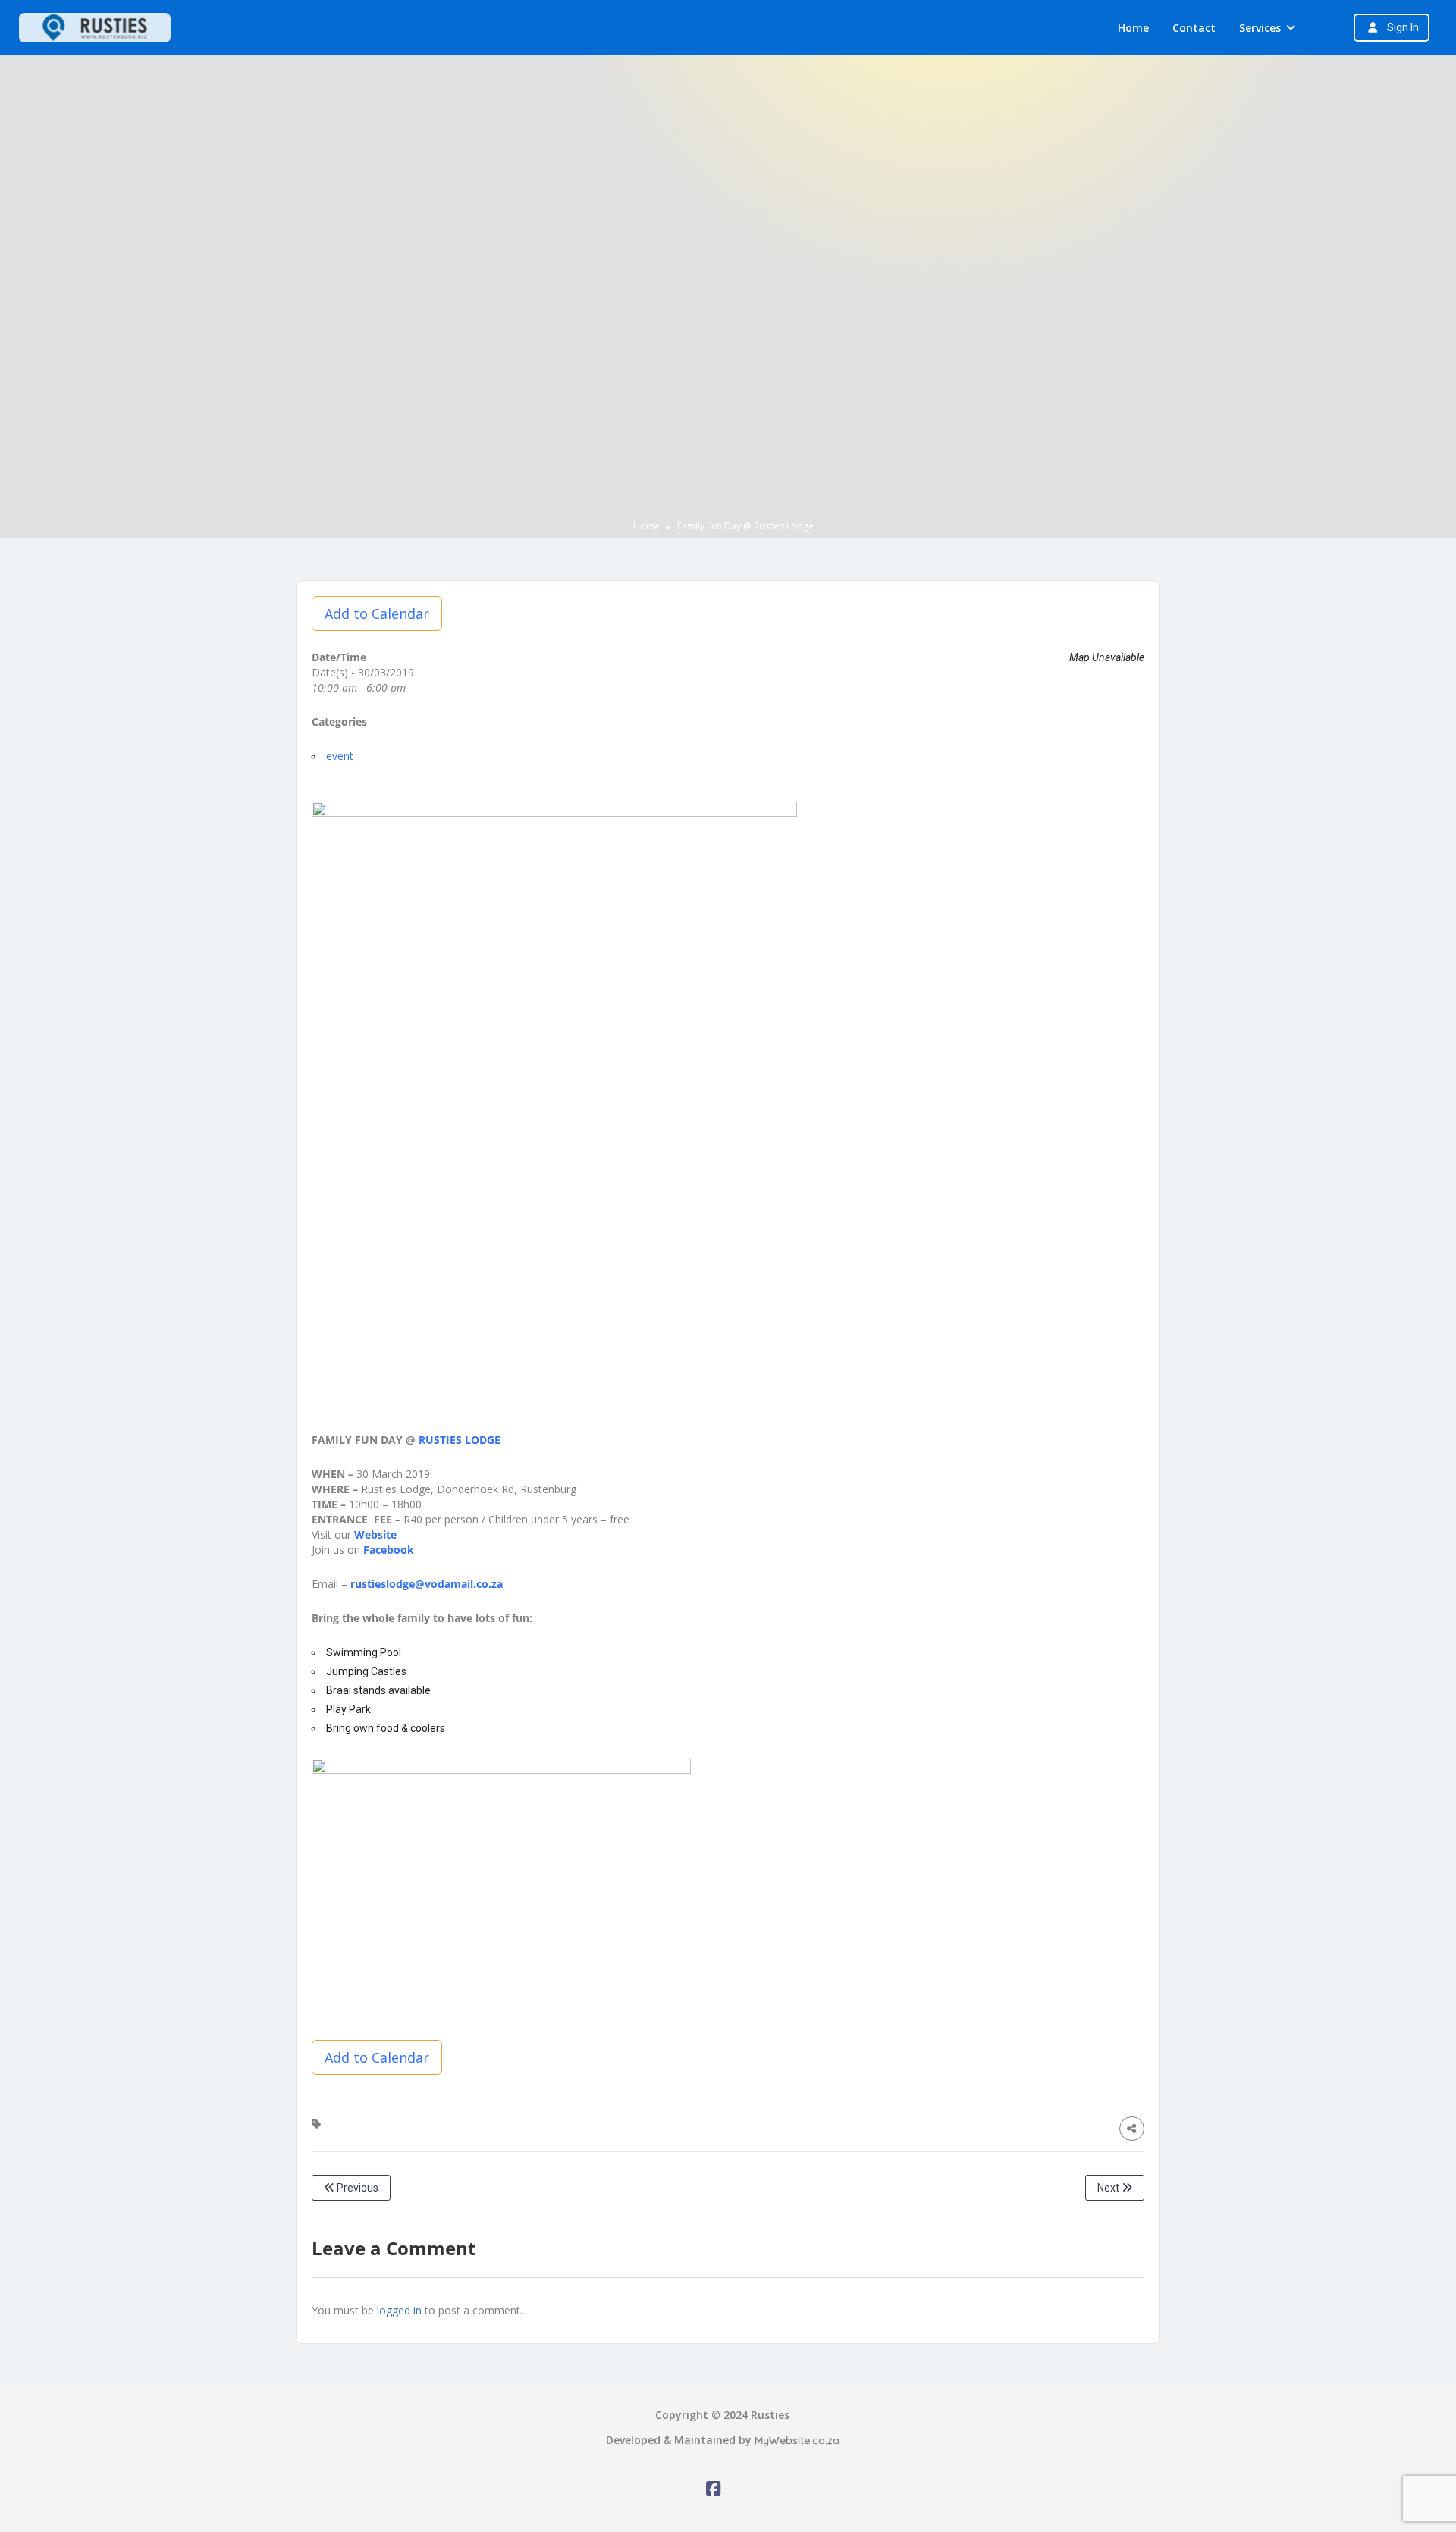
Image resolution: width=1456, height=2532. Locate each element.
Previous (356, 2188)
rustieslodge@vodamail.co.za (427, 1584)
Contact (1194, 28)
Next (1109, 2188)
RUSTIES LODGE (461, 1440)
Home (1133, 28)
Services (1260, 28)
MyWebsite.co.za (797, 2440)
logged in (399, 2310)
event (340, 756)
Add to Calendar (377, 613)
